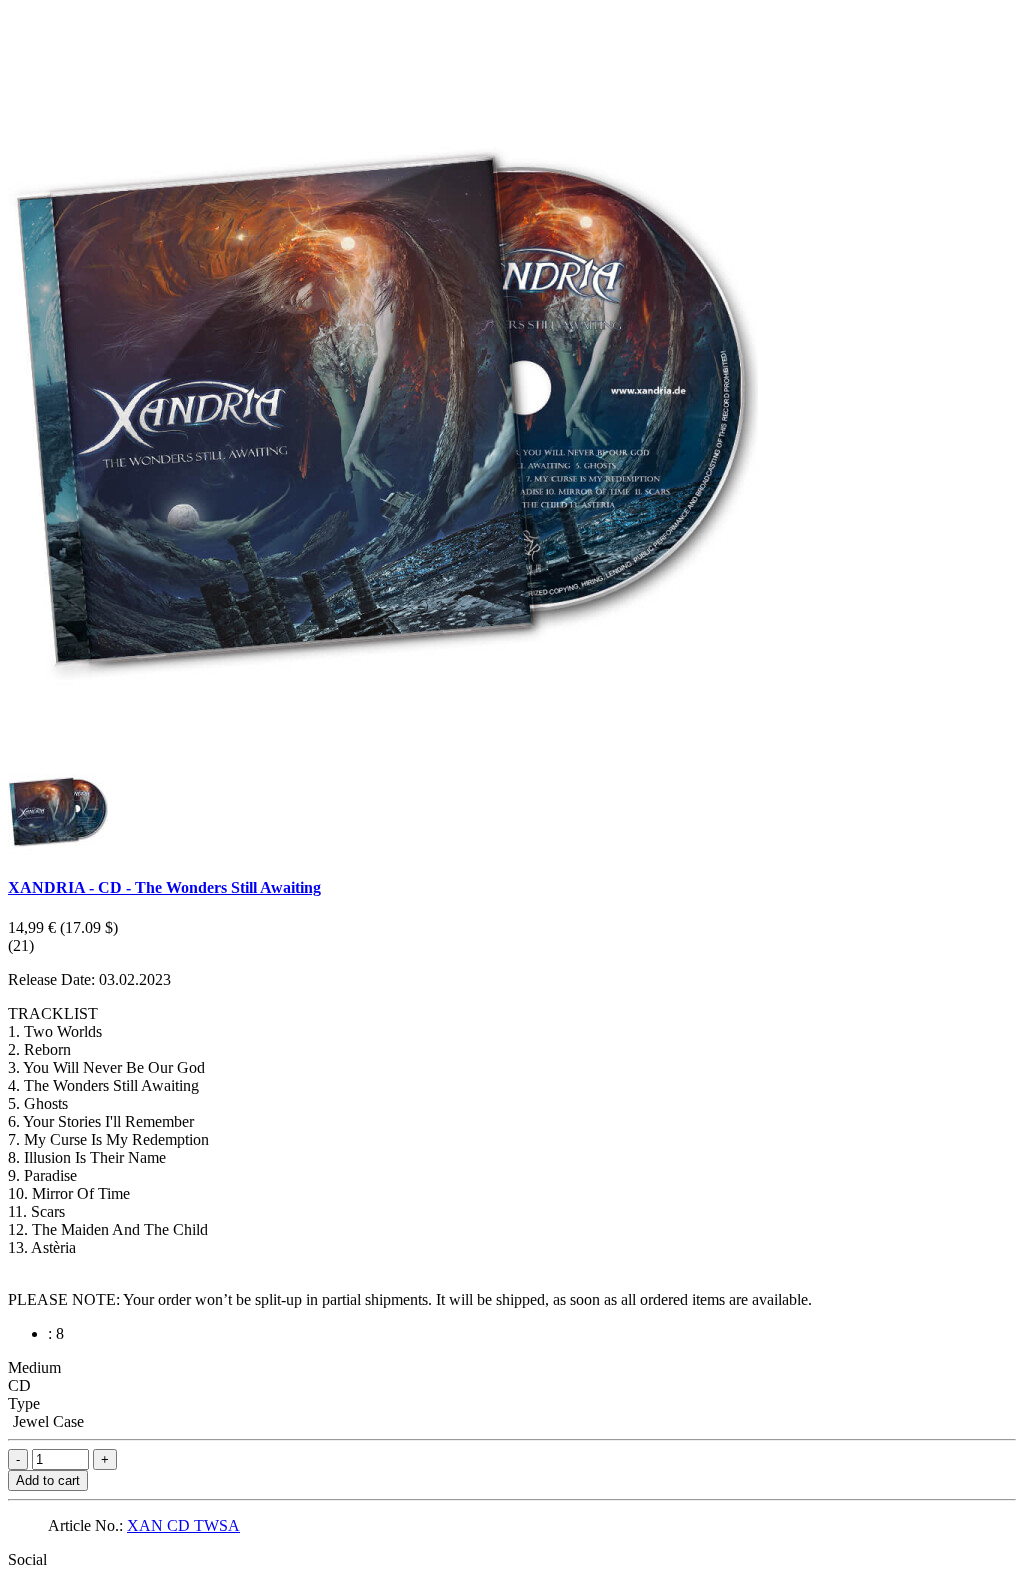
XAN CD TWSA (183, 1525)
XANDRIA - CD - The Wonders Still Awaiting (164, 887)
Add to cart (48, 1480)
